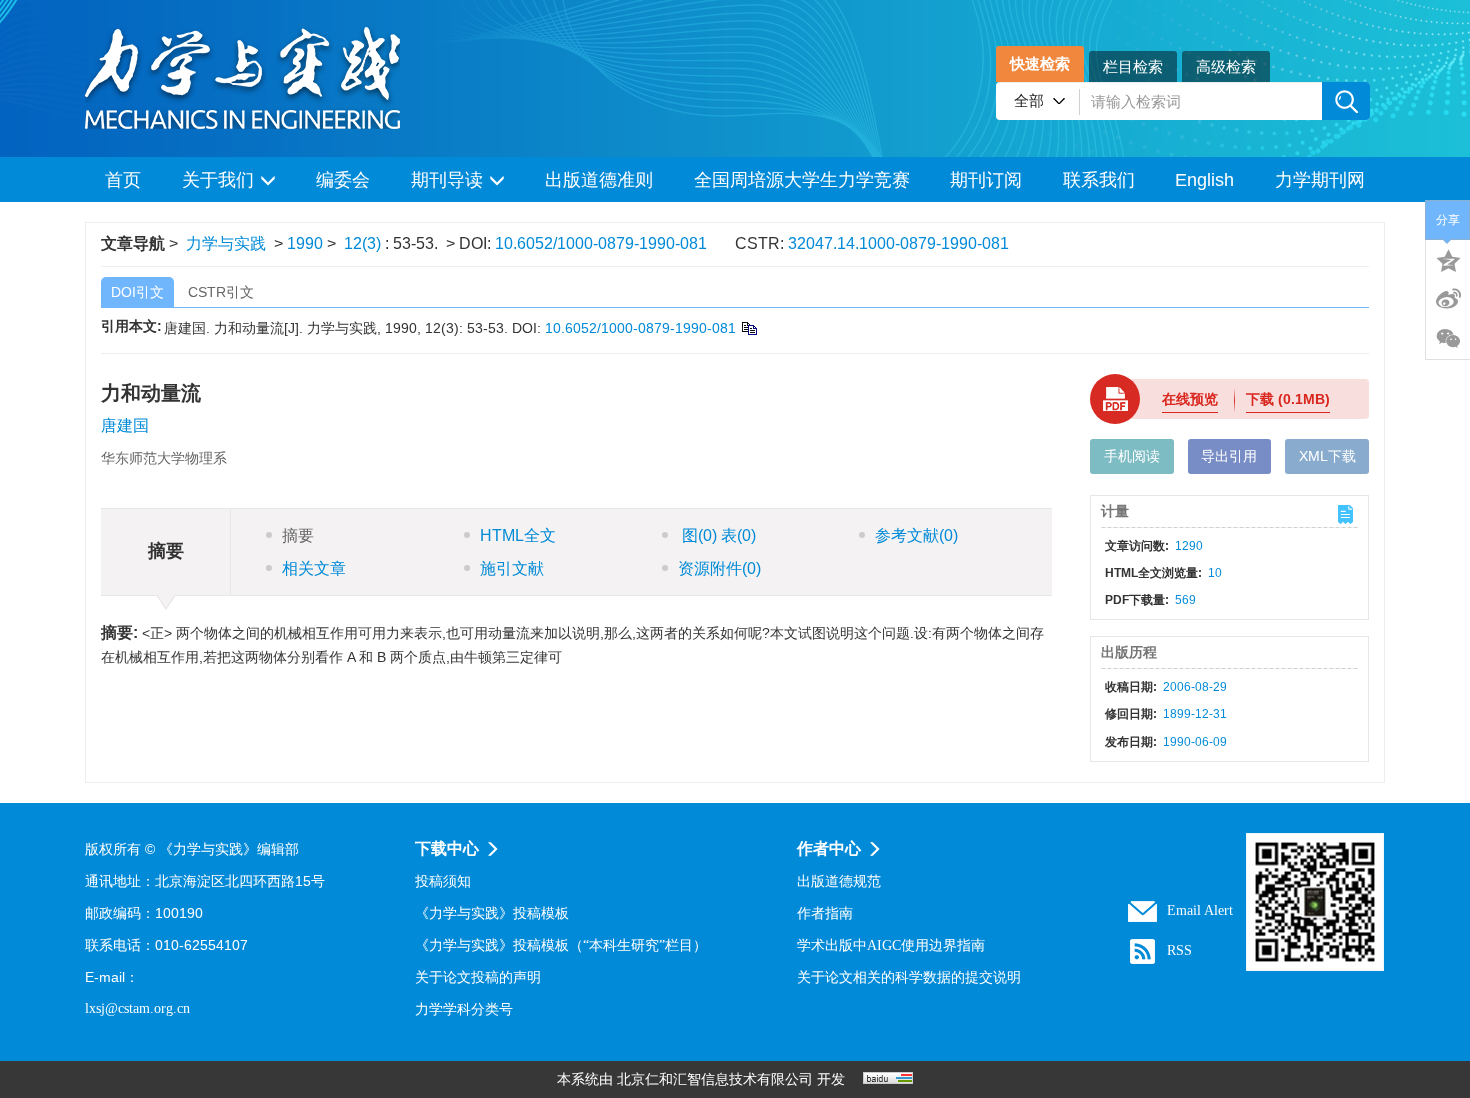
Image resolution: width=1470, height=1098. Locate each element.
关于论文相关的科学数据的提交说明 (909, 977)
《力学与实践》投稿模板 (492, 913)
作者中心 (829, 848)
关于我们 (218, 180)
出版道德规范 (839, 881)
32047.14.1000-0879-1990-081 (898, 243)
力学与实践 (226, 243)
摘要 (298, 535)
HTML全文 (518, 535)
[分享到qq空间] (1448, 259)
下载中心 (447, 848)
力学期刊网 (1320, 180)
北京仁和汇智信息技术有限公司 (715, 1079)
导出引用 (1229, 456)
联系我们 (1099, 180)
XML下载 (1327, 456)
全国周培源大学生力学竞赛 (802, 180)
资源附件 (719, 568)
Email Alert (1200, 910)
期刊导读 (447, 180)
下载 (1288, 399)
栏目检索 (1133, 66)
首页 (123, 180)
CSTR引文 (221, 292)
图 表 (717, 535)
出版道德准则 (599, 180)
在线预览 (1190, 399)
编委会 (343, 180)
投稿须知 (443, 881)
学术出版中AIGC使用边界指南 (891, 945)
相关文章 (314, 568)
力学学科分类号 (464, 1009)
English (1204, 180)
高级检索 (1226, 66)
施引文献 (512, 568)
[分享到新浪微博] (1448, 299)
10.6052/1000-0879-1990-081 (601, 243)
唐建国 (125, 425)
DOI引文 (137, 292)
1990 (305, 243)
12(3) (364, 243)
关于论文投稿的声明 (478, 977)
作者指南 (825, 913)
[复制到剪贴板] (748, 328)
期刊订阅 (986, 180)
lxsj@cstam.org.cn (137, 1008)
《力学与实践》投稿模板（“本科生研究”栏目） (561, 945)
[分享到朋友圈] (1448, 339)
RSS (1179, 950)
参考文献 (916, 535)
